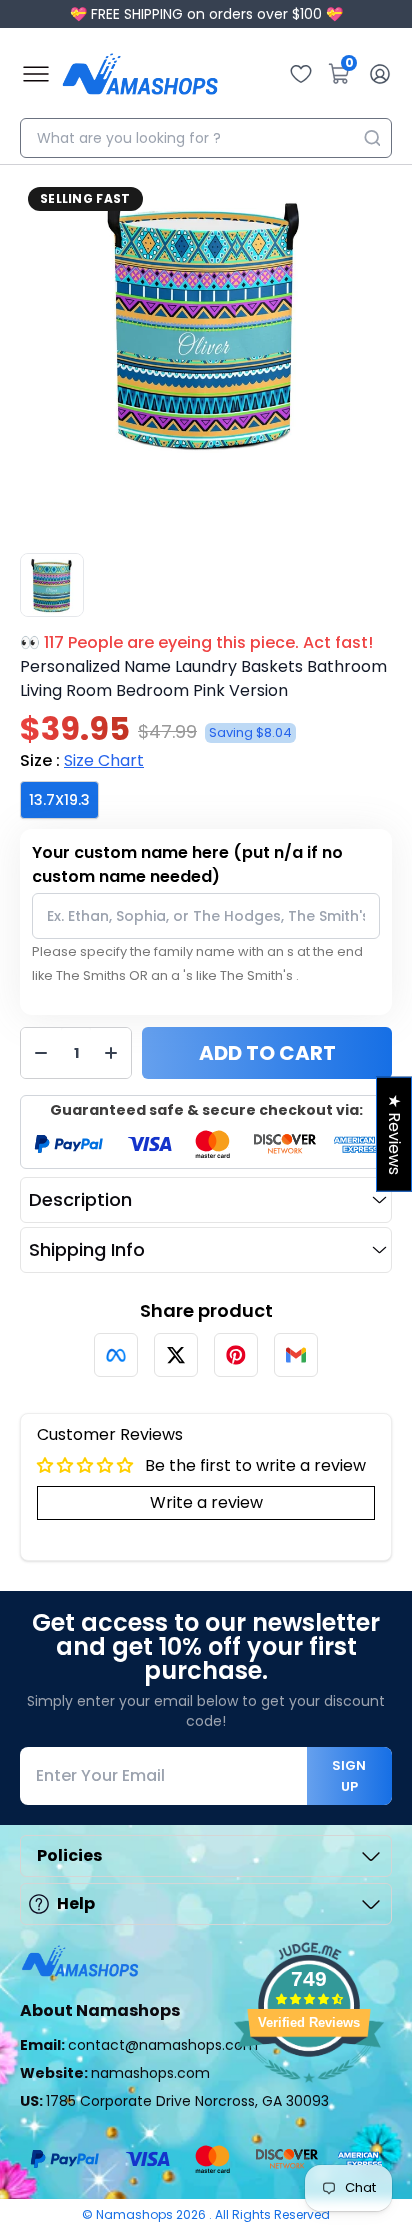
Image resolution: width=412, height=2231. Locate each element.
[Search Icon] (372, 138)
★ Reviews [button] (394, 1133)
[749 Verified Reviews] (309, 2092)
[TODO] (116, 1355)
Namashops (136, 2214)
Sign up (349, 1776)
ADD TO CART (267, 1053)
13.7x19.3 (59, 800)
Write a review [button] (206, 1502)
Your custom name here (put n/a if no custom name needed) (187, 864)
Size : (82, 760)
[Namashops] (140, 74)
